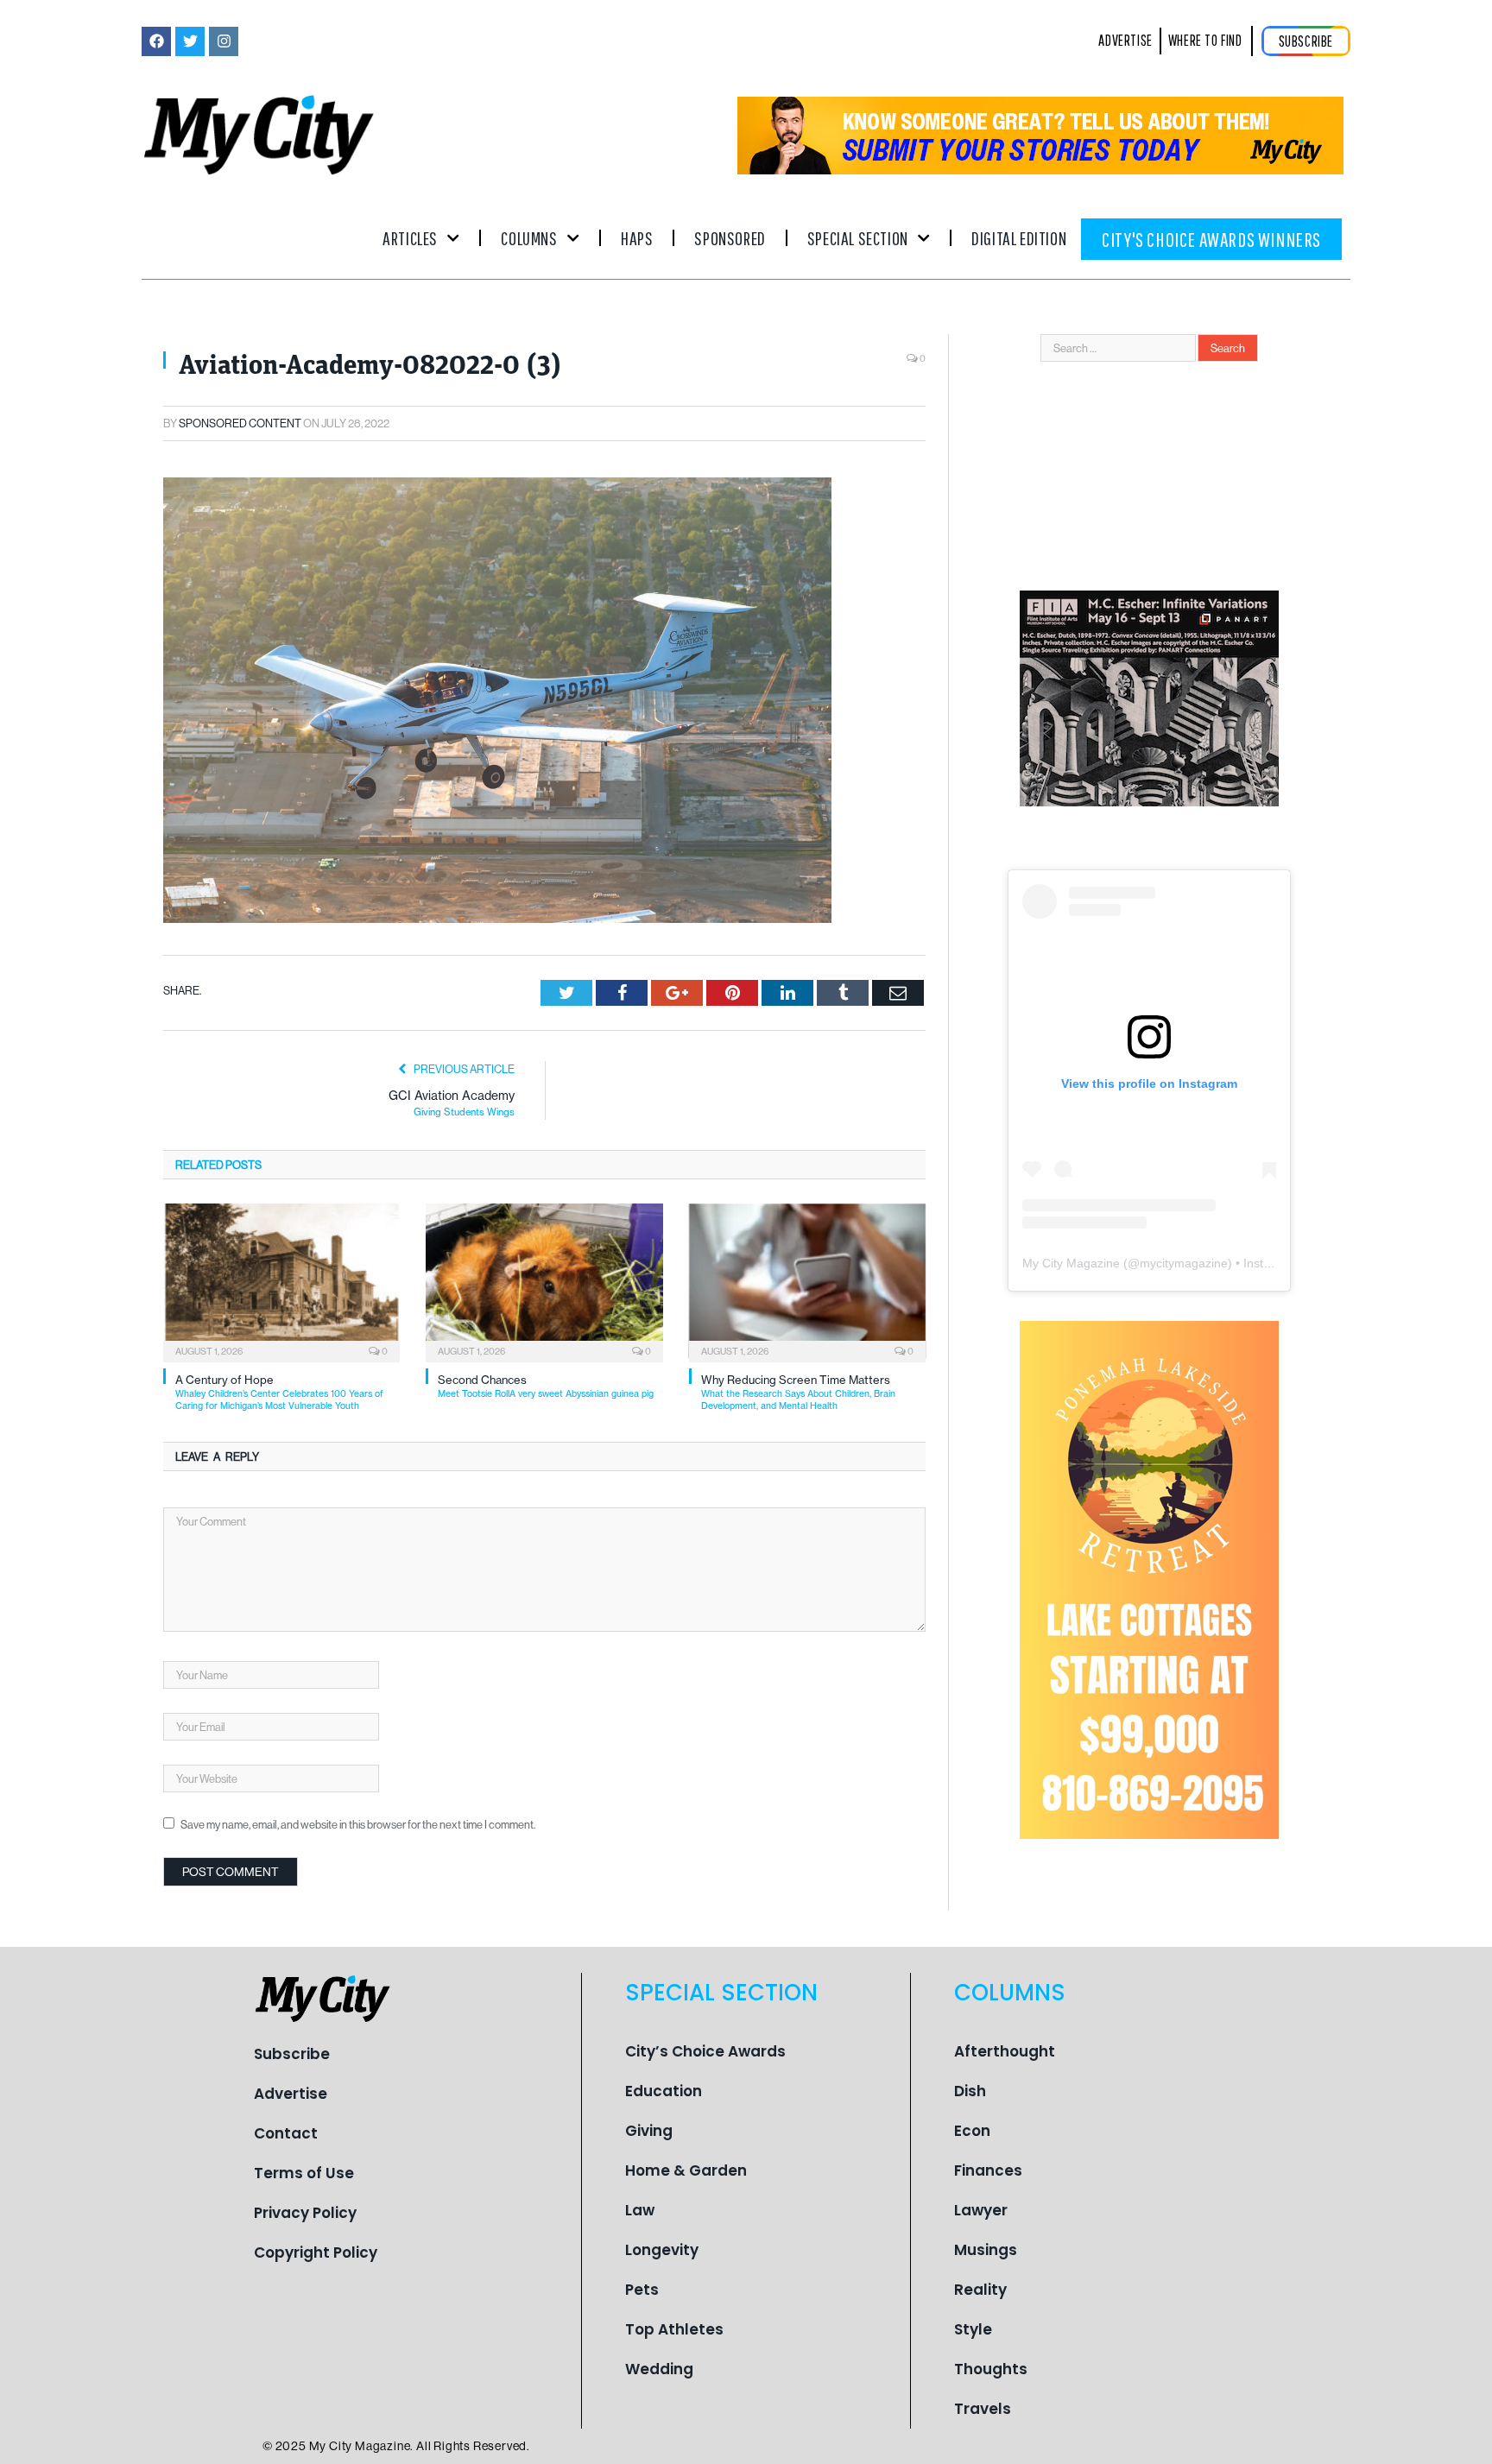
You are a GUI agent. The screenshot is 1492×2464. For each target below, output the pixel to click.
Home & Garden (686, 2170)
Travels (983, 2409)
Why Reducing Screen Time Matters (798, 1392)
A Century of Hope (279, 1392)
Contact (286, 2133)
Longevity (662, 2250)
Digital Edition (1019, 238)
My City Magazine (1071, 1263)
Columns (529, 238)
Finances (988, 2170)
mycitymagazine (1184, 1263)
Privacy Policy (305, 2213)
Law (640, 2210)
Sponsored (730, 238)
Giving (649, 2131)
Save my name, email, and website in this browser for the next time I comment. (358, 1824)
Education (664, 2091)
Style (973, 2329)
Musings (986, 2250)
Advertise (291, 2094)
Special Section (858, 238)
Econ (972, 2131)
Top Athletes (674, 2329)
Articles (410, 238)
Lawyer (981, 2210)
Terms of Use (304, 2173)
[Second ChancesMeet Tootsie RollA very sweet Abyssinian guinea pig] (544, 1281)
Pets (642, 2290)
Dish (970, 2091)
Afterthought (1005, 2051)
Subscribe (292, 2054)
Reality (980, 2290)
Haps (637, 238)
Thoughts (991, 2369)
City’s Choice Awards (705, 2051)
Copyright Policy (316, 2252)
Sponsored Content (240, 423)
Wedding (659, 2369)
